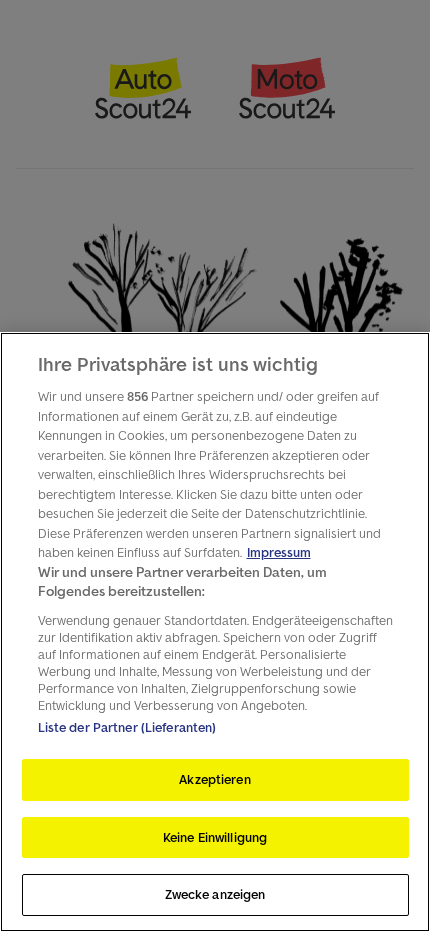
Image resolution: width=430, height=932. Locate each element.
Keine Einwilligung (215, 837)
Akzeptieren (214, 779)
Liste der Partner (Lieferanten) (127, 727)
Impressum (279, 552)
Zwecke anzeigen (215, 894)
